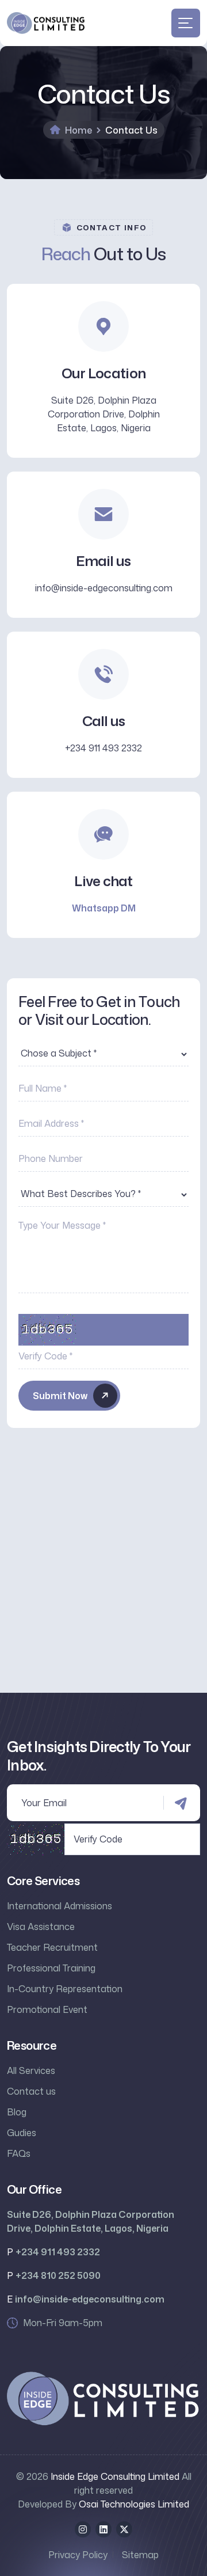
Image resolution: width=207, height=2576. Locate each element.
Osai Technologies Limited (134, 2504)
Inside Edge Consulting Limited (115, 2476)
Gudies (22, 2133)
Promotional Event (47, 2009)
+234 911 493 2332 (103, 748)
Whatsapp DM (104, 908)
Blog (17, 2112)
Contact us (31, 2091)
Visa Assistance (41, 1927)
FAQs (19, 2153)
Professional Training (51, 1968)
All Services (31, 2070)
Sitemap (140, 2555)
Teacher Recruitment (52, 1947)
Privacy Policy (78, 2555)
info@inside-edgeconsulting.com (104, 588)
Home (78, 130)
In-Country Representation (65, 1989)
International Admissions (60, 1906)
